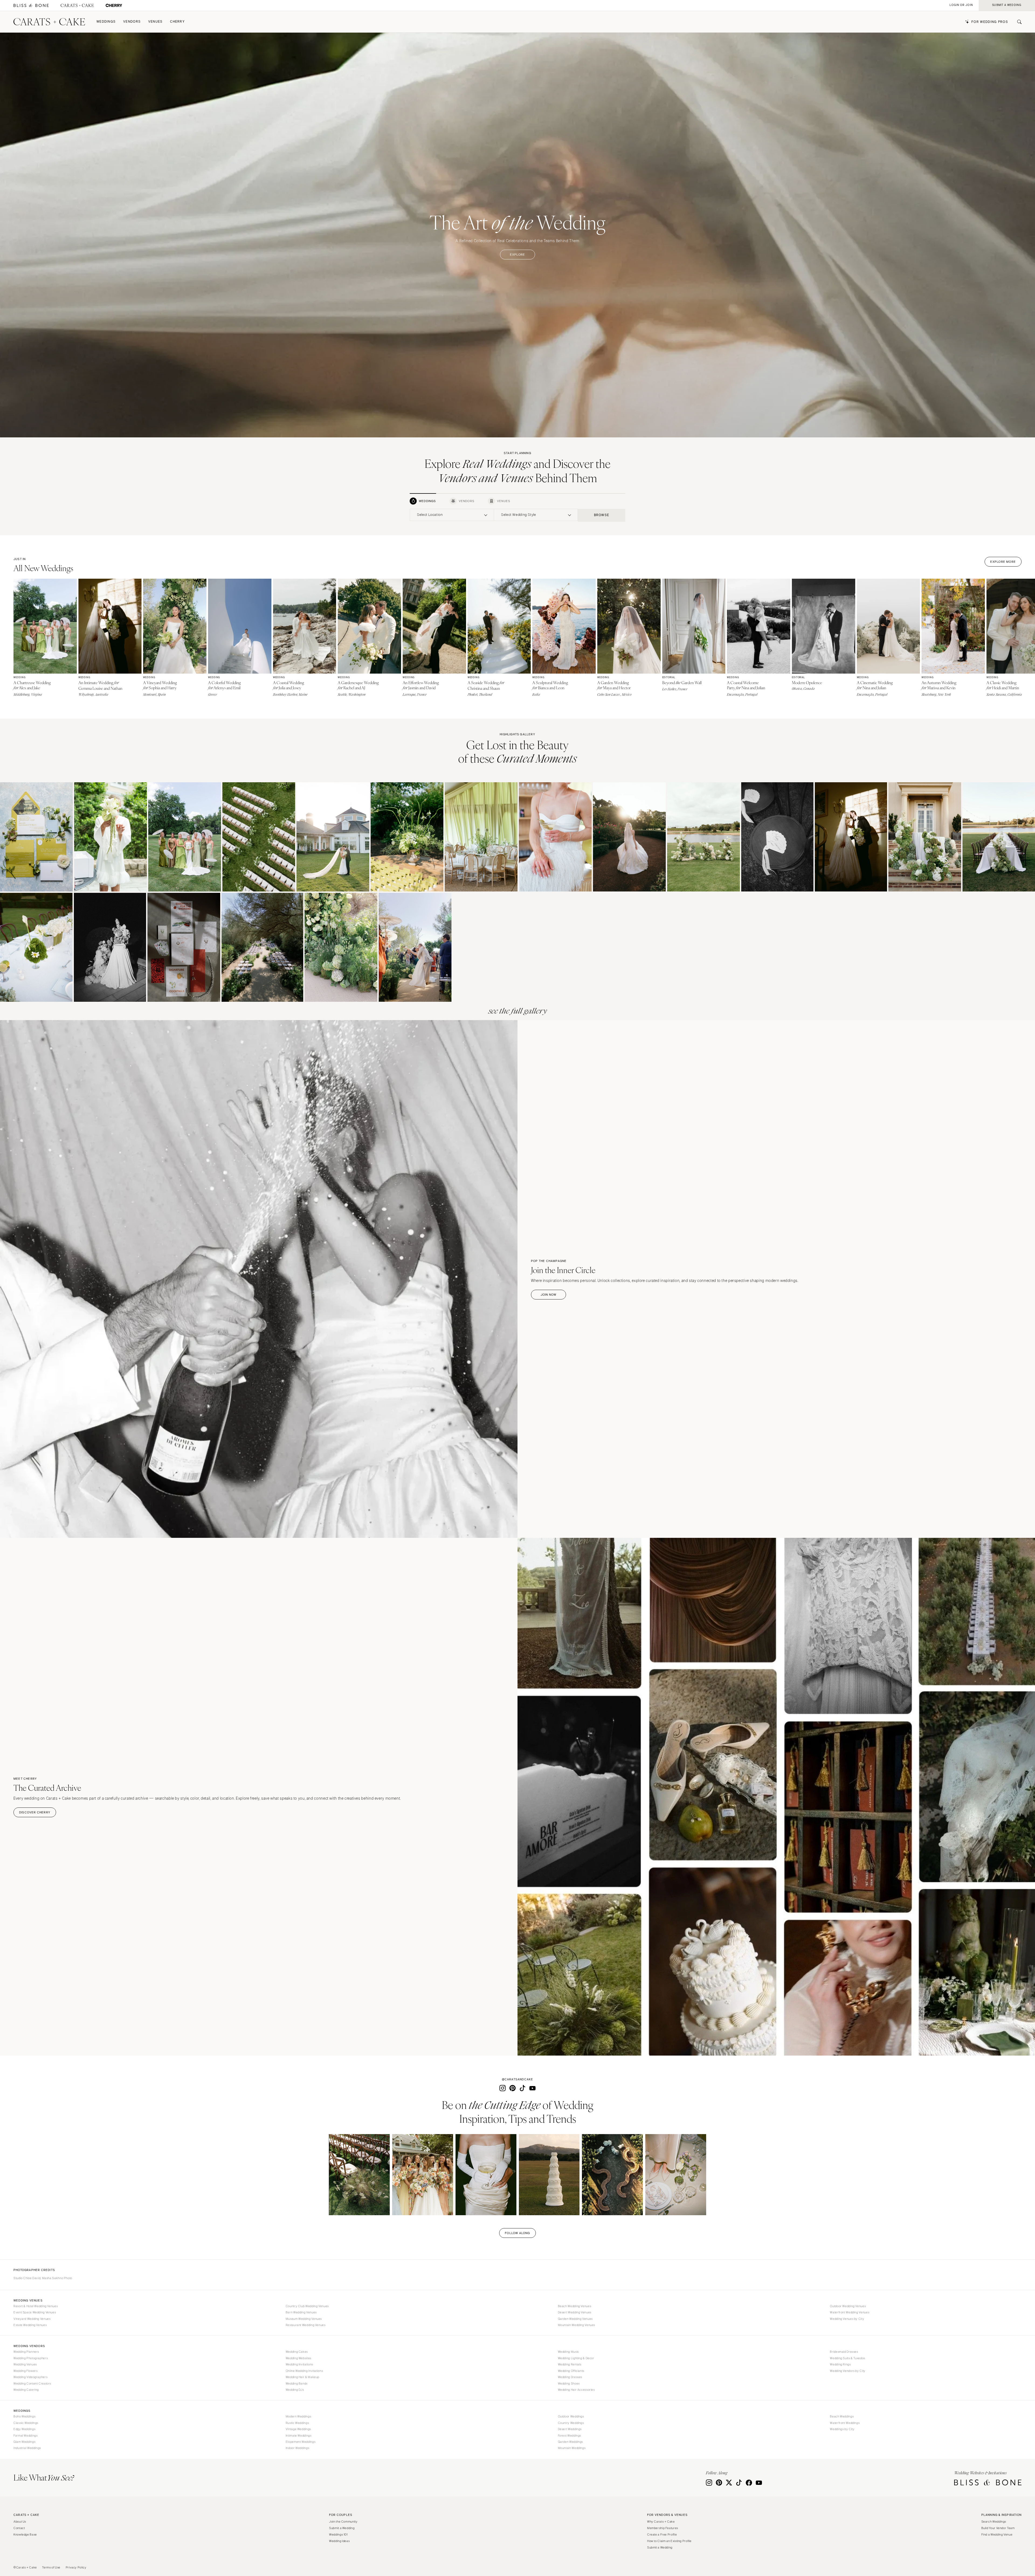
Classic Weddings (26, 2423)
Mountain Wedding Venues (577, 2325)
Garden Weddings (570, 2442)
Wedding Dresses (570, 2377)
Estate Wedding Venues (30, 2325)
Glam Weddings (24, 2442)
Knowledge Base (25, 2534)
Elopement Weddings (301, 2442)
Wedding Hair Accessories (576, 2390)
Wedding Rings (840, 2364)
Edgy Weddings (24, 2429)
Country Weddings (571, 2423)
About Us (20, 2522)
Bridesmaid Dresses (844, 2352)
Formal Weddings (25, 2436)
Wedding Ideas (339, 2541)
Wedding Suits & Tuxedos (848, 2358)
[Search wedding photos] (114, 6)
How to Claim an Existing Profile (669, 2541)
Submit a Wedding (342, 2528)
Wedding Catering (26, 2390)
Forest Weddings (570, 2436)
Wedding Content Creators (32, 2383)
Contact (19, 2528)
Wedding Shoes (569, 2383)
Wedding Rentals (570, 2364)
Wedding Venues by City (847, 2319)
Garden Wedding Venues (575, 2319)
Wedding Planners (26, 2352)
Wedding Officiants (571, 2371)
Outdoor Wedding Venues (848, 2306)
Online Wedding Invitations (304, 2371)
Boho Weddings (24, 2416)
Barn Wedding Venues (301, 2312)
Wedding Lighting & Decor (576, 2358)
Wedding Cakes (297, 2352)
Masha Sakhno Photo (57, 2278)
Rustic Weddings (297, 2423)
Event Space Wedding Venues (35, 2312)
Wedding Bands (297, 2383)
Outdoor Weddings (571, 2416)
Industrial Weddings (27, 2448)
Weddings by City (842, 2429)
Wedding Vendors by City (848, 2371)
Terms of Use (51, 2567)
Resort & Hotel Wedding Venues (36, 2306)
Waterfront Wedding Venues (850, 2312)
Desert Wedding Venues (575, 2312)
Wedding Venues (25, 2364)
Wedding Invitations (299, 2364)
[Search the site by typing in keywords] (1017, 22)
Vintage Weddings (298, 2429)
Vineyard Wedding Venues (32, 2319)
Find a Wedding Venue (997, 2534)
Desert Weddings (570, 2429)
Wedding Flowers (25, 2371)
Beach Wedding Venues (575, 2306)
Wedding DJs (295, 2390)
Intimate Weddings (299, 2436)
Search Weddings (994, 2522)
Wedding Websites (299, 2358)
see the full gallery (518, 1011)
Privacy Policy (76, 2567)
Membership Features (663, 2528)
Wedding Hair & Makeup (303, 2377)
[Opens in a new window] (31, 6)
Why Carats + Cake (661, 2522)
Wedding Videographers (30, 2377)
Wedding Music (569, 2352)
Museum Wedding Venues (304, 2319)
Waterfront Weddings (845, 2423)
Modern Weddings (298, 2416)
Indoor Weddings (297, 2448)
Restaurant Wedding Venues (306, 2325)
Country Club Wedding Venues (307, 2306)
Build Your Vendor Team (998, 2528)
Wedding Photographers (31, 2358)
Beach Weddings (842, 2416)
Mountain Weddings (572, 2448)
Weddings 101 (338, 2534)
